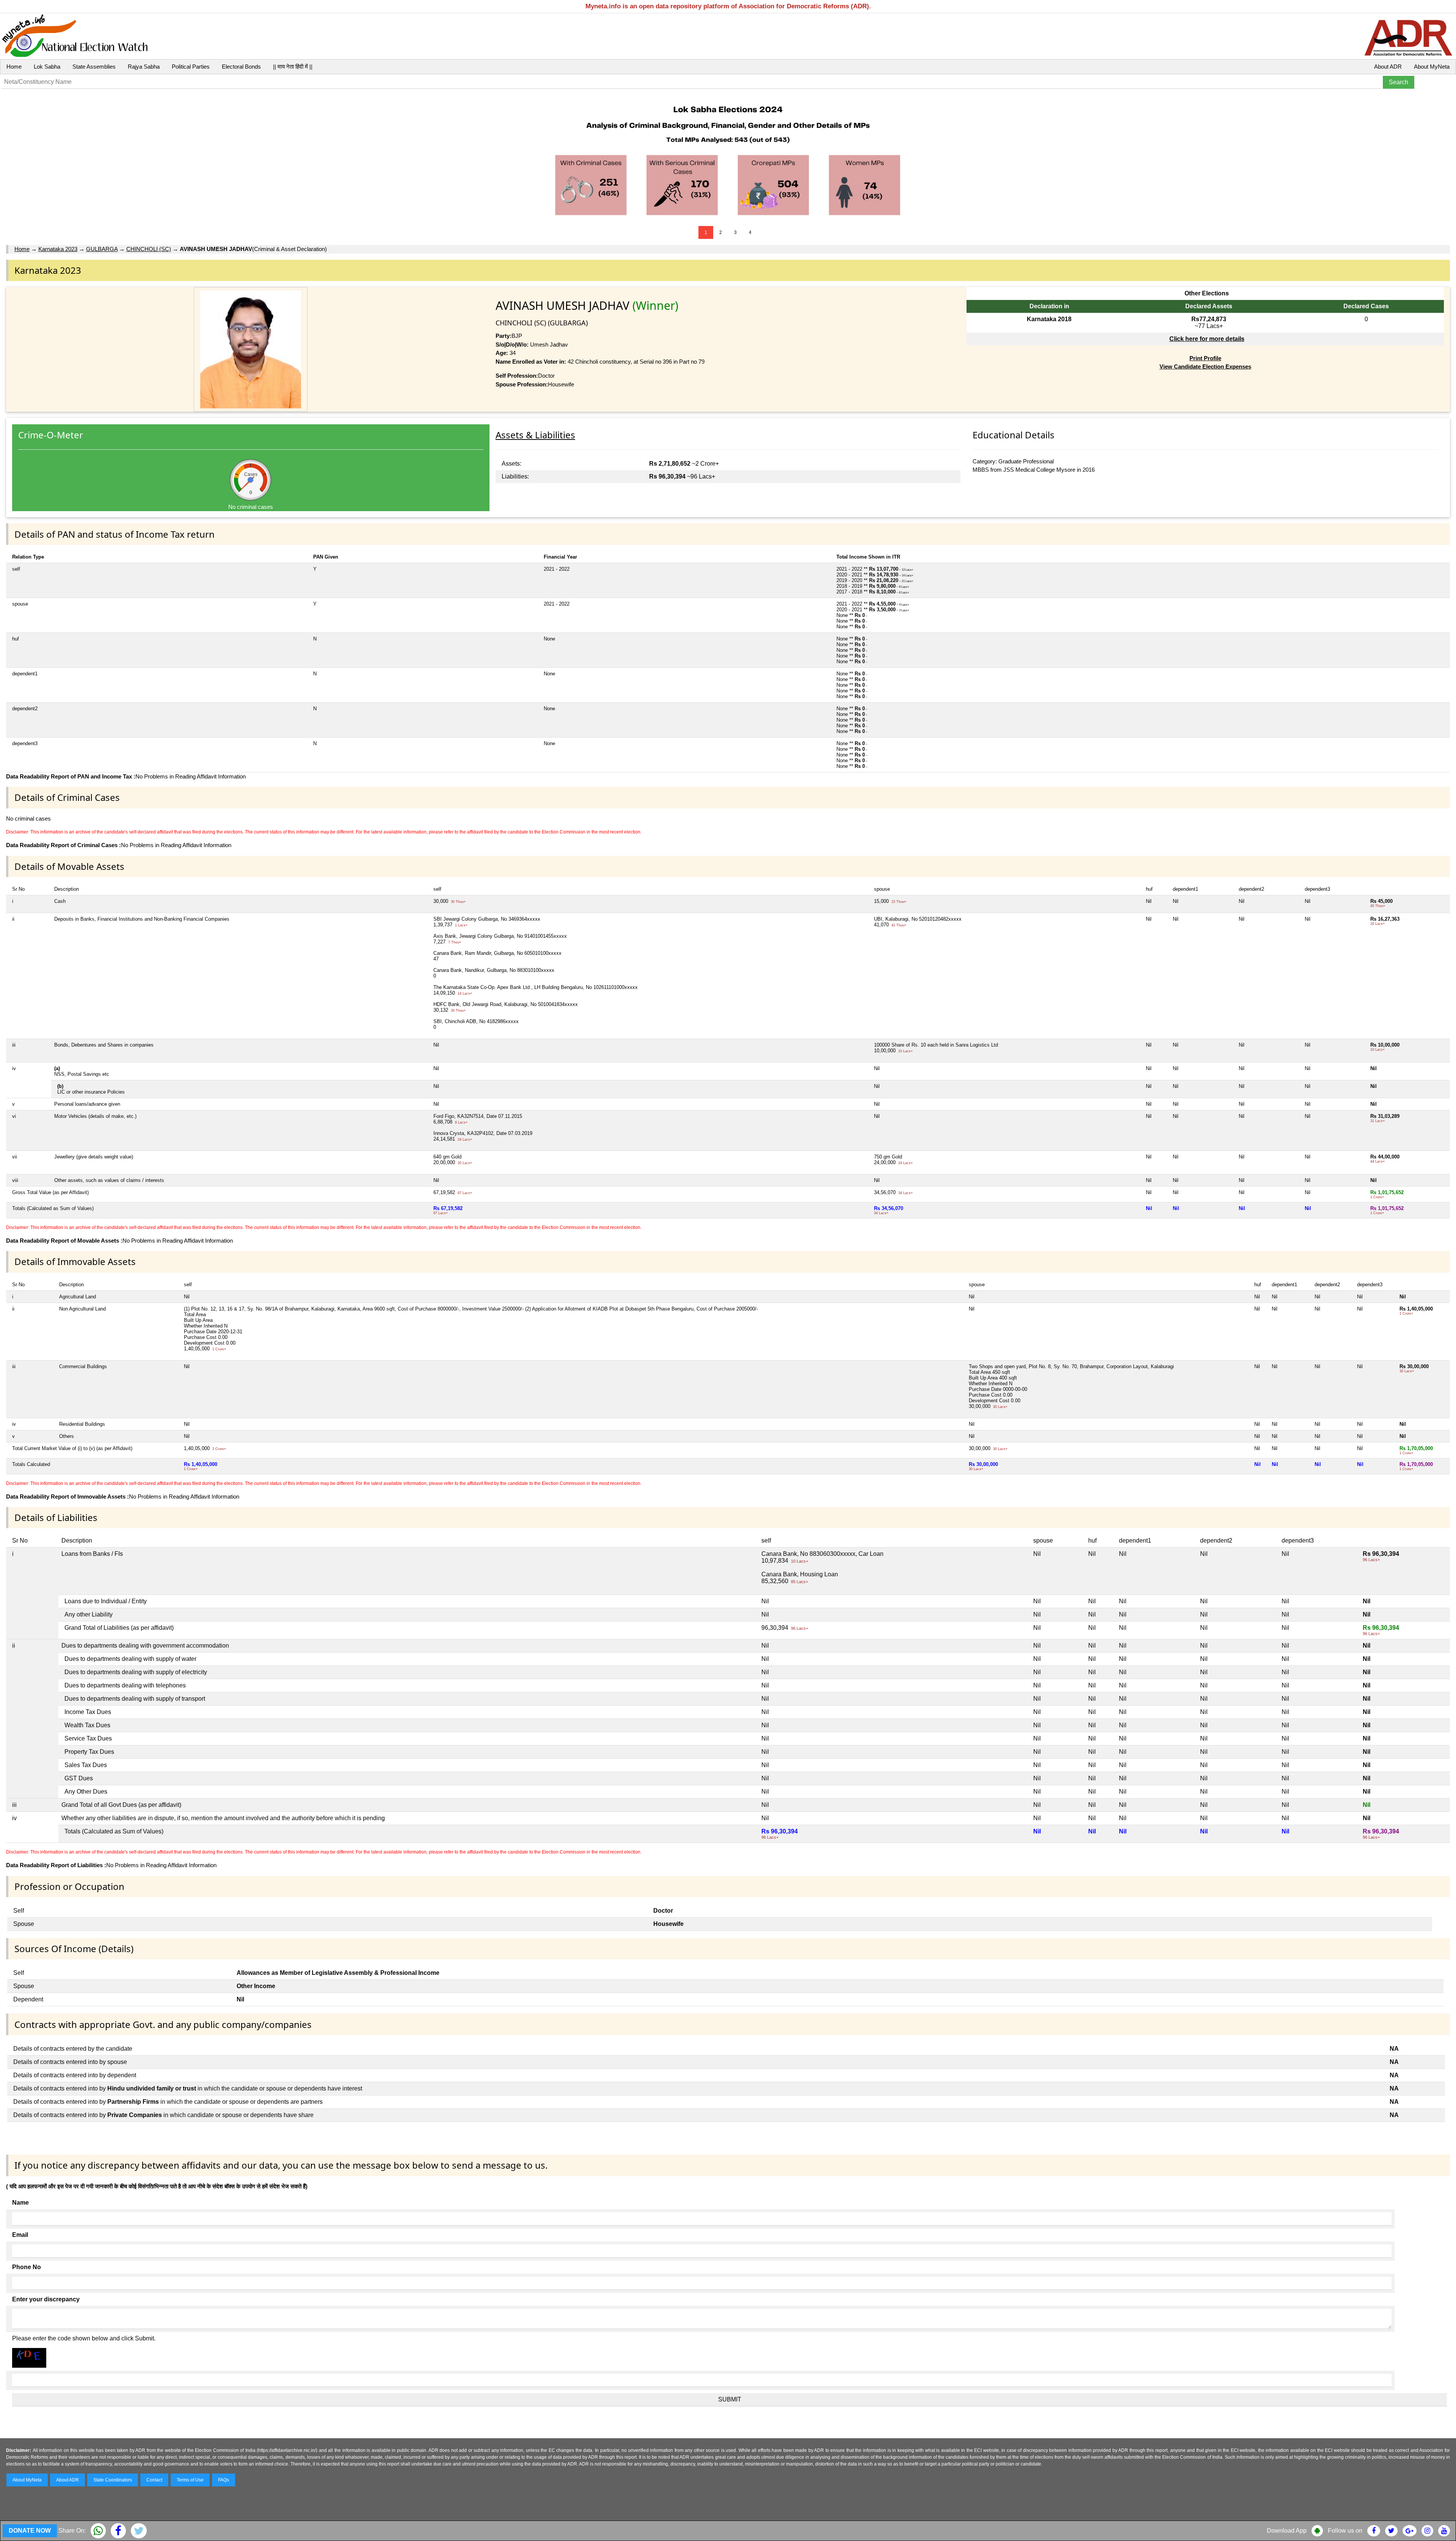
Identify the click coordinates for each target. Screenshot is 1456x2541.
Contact (154, 2480)
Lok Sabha (47, 67)
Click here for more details (1207, 339)
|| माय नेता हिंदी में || (293, 67)
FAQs (224, 2480)
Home (14, 67)
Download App (1287, 2531)
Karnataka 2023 (58, 249)
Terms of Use (190, 2480)
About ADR (1388, 67)
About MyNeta (1432, 67)
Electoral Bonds (241, 67)
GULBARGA (102, 249)
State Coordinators (113, 2480)
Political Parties (191, 67)
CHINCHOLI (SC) (149, 249)
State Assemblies (94, 67)
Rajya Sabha (144, 67)
